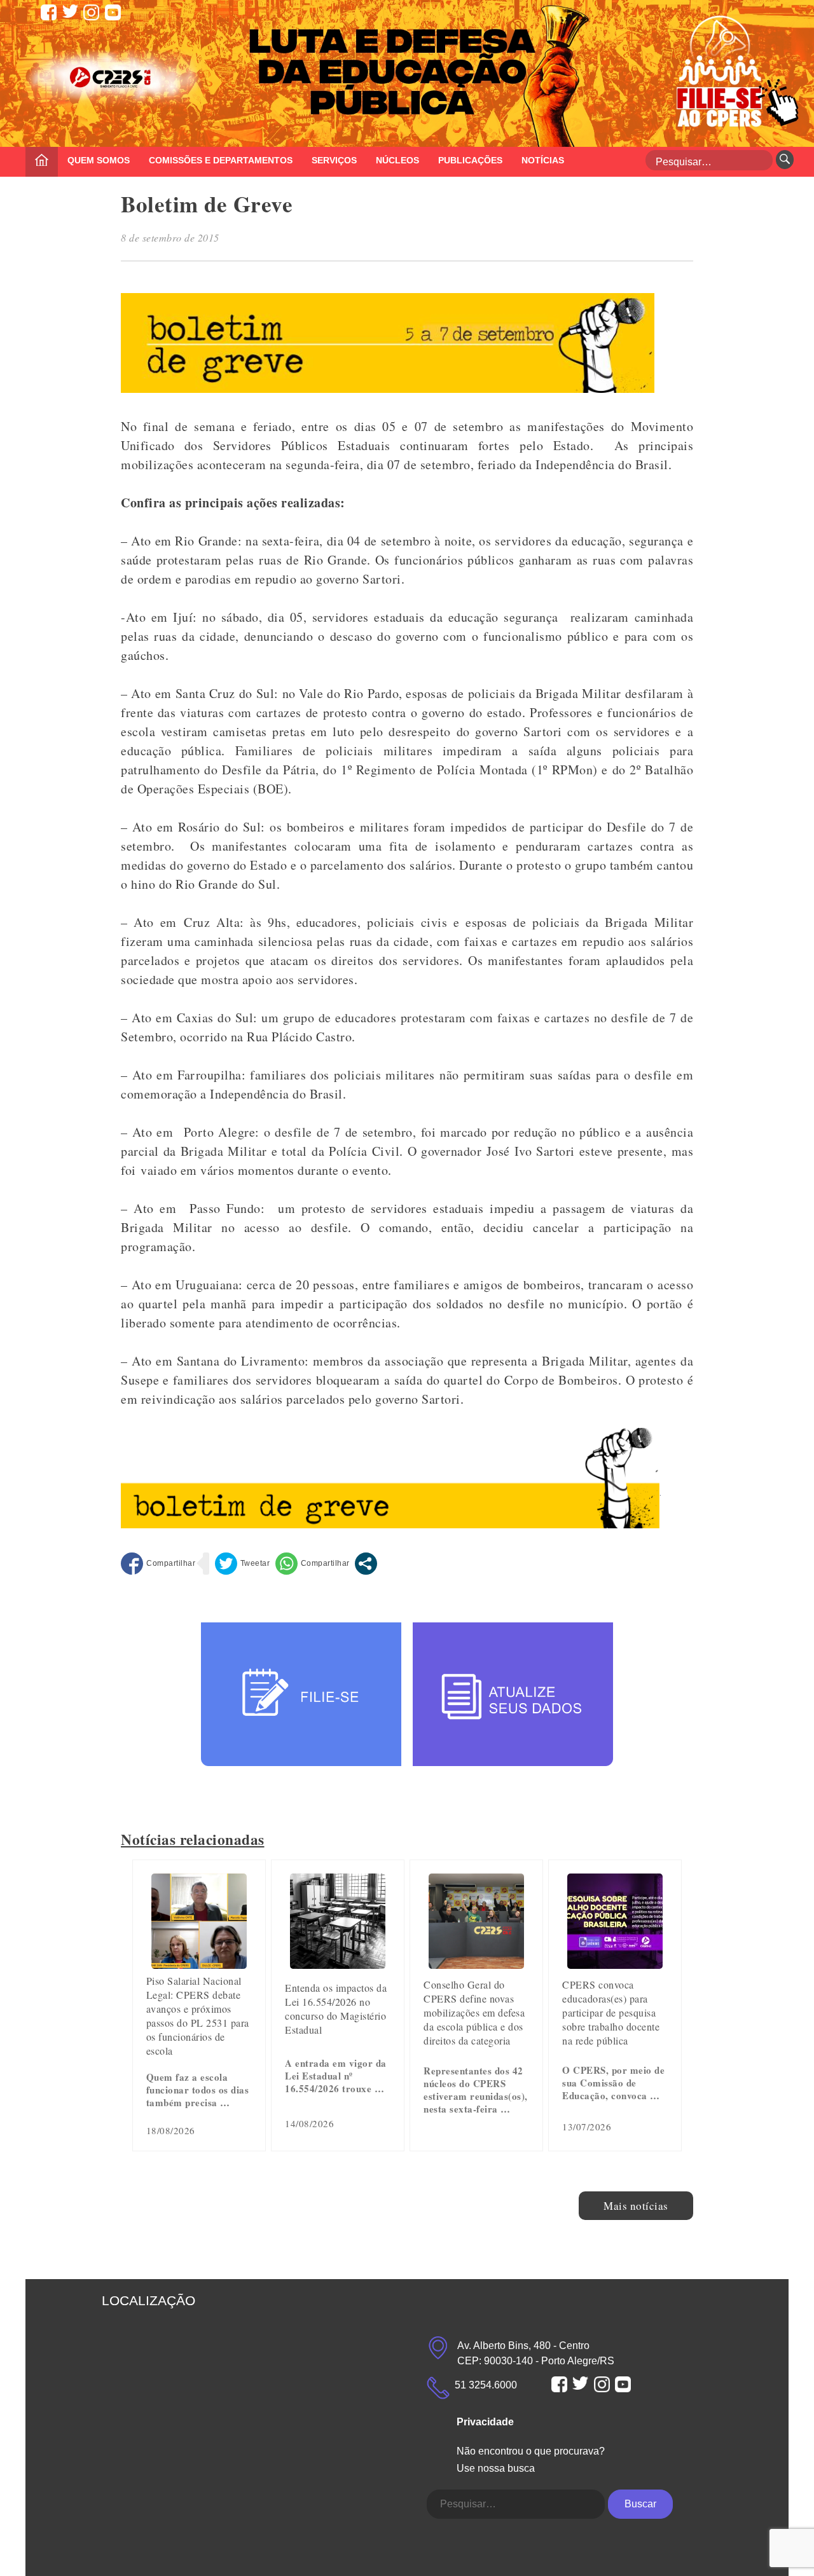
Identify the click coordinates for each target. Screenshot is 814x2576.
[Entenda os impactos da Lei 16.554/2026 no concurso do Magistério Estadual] (338, 1964)
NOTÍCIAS (543, 160)
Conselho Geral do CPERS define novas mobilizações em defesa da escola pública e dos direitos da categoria (474, 2012)
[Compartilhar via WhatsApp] (313, 1564)
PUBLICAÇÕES (470, 160)
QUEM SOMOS (99, 160)
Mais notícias (636, 2206)
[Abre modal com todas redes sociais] (366, 1564)
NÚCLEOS (397, 160)
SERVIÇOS (334, 160)
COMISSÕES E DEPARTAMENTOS (221, 160)
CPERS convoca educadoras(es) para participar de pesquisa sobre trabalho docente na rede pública (611, 2012)
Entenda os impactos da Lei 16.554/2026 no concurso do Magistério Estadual (336, 2009)
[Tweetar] (243, 1564)
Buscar (640, 2504)
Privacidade (485, 2422)
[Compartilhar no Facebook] (158, 1564)
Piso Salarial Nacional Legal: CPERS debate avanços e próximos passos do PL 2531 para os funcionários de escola (198, 2016)
